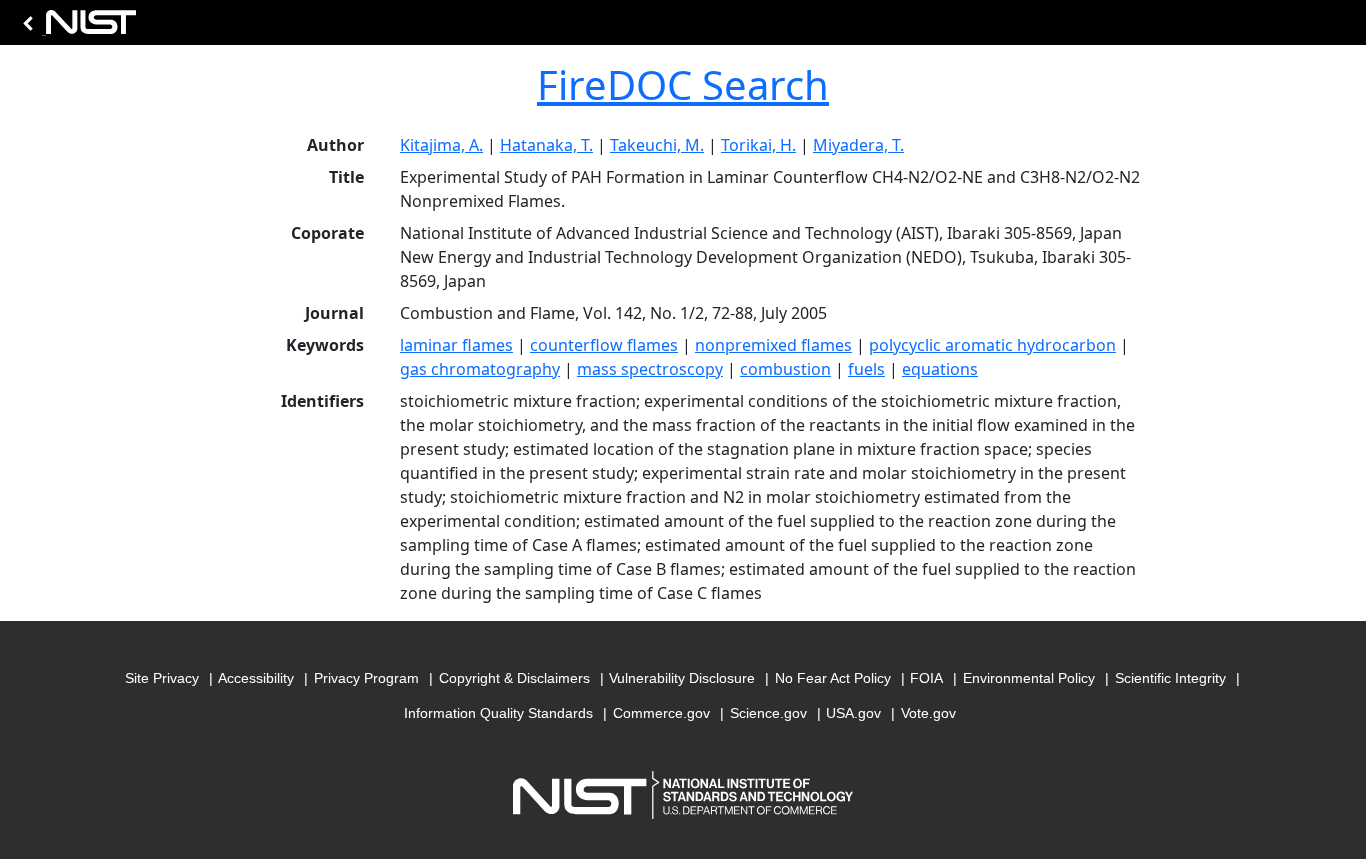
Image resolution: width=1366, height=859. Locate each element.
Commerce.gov (661, 713)
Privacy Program (366, 678)
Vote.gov (928, 713)
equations (940, 369)
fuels (866, 369)
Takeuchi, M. (657, 145)
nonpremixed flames (773, 345)
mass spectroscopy (650, 369)
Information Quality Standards (498, 713)
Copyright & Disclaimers (514, 678)
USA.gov (853, 713)
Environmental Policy (1029, 678)
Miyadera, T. (858, 145)
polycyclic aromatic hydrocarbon (992, 345)
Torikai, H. (758, 145)
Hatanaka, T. (546, 145)
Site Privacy (162, 678)
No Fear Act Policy (833, 678)
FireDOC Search (683, 84)
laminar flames (456, 345)
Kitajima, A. (441, 145)
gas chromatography (480, 369)
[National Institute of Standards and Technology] (76, 27)
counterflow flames (604, 345)
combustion (785, 369)
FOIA (926, 678)
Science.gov (768, 713)
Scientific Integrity (1170, 678)
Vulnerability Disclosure (682, 678)
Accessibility (256, 678)
